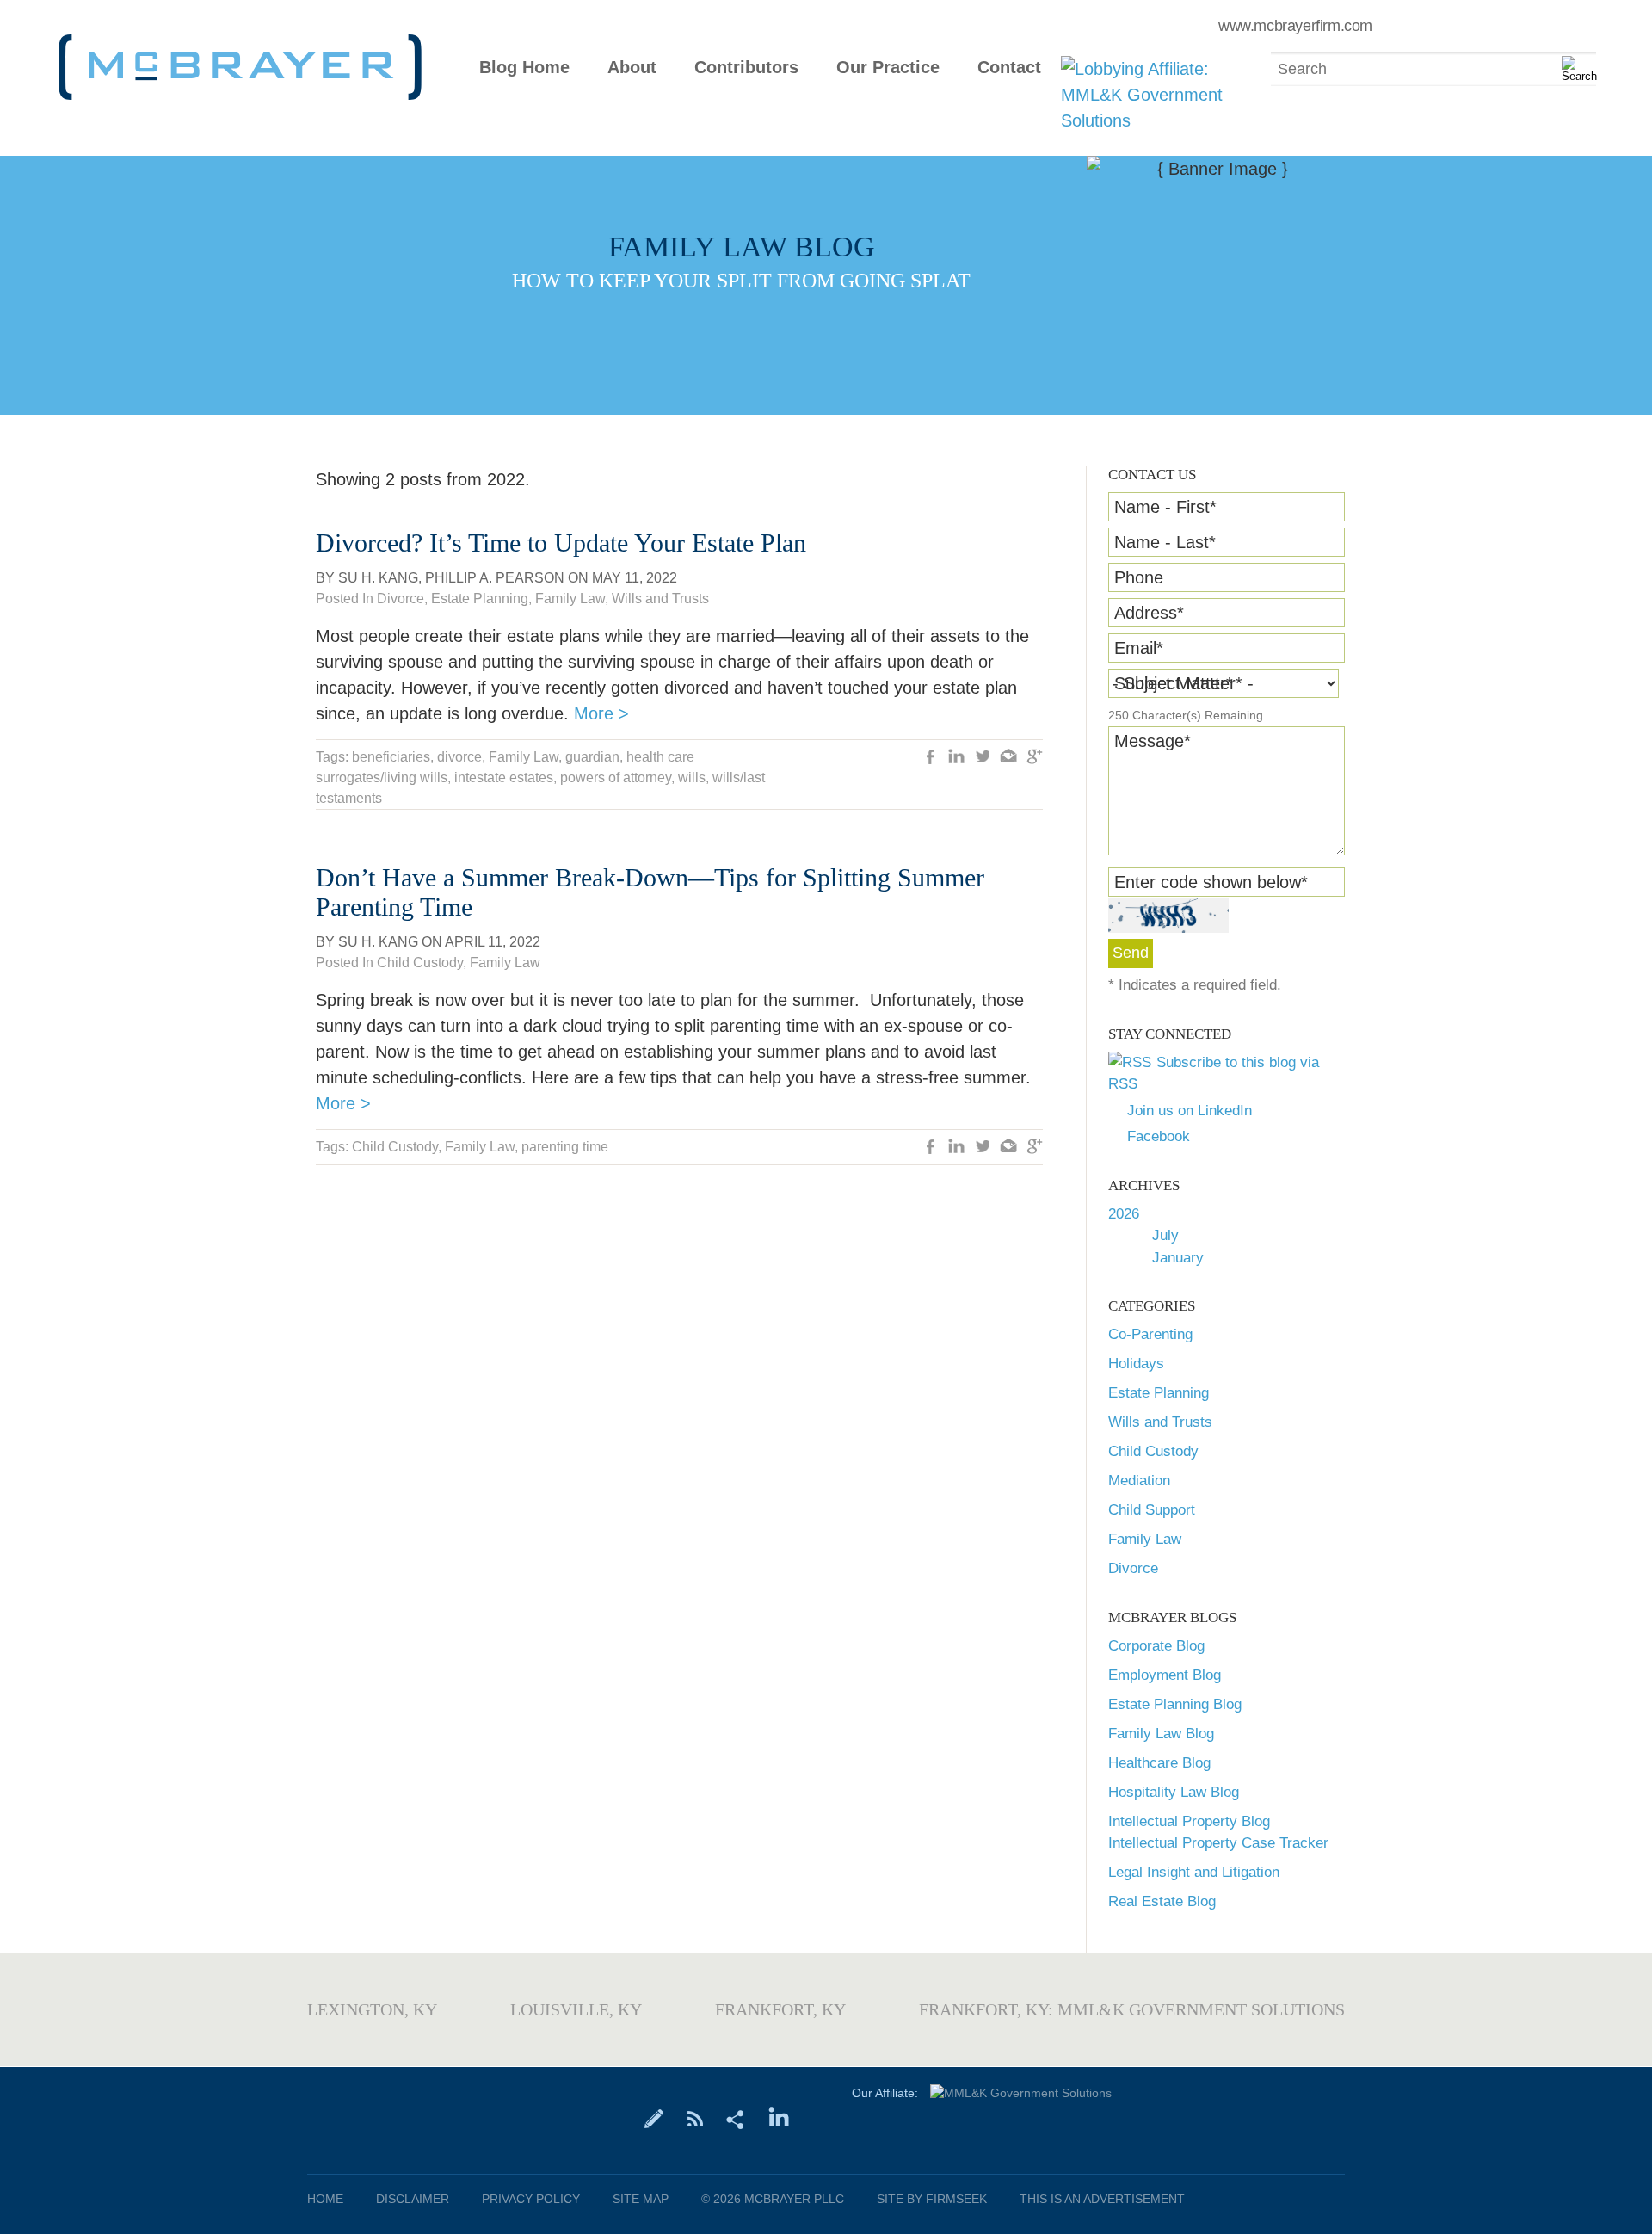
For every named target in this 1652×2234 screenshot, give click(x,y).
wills (692, 778)
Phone (1139, 577)
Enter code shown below (1211, 882)
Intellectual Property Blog (1189, 1821)
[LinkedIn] (779, 2118)
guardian (592, 757)
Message (1153, 741)
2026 (1124, 1214)
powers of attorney (616, 778)
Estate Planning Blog (1175, 1704)
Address (1149, 613)
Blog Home (524, 68)
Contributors (746, 68)
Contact (1009, 68)
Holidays (1136, 1364)
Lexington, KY (372, 2009)
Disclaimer (413, 2199)
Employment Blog (1165, 1675)
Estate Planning (1159, 1393)
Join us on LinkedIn (1190, 1111)
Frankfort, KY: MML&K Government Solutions (1132, 2009)
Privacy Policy (531, 2199)
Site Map (641, 2199)
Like (931, 758)
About (632, 68)
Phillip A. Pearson (495, 578)
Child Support (1152, 1510)
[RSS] (695, 2118)
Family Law (1145, 1539)
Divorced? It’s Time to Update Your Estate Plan (561, 543)
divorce (459, 757)
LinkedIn (957, 758)
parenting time (565, 1147)
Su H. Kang (378, 578)
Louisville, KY (576, 2009)
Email (1139, 648)
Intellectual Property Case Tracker (1218, 1843)
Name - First (1165, 507)
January (1178, 1258)
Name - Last (1165, 542)
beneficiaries (391, 757)
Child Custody (1153, 1451)
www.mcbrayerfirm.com (1295, 26)
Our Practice (888, 68)
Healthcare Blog (1159, 1763)
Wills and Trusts (1160, 1422)
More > (601, 713)
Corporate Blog (1156, 1646)
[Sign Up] (654, 2118)
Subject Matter (1174, 683)
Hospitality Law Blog (1174, 1792)
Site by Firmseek (932, 2199)
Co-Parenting (1150, 1334)
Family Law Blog (1161, 1734)
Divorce (1133, 1568)
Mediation (1139, 1481)
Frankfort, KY (780, 2009)
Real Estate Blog (1162, 1901)
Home (325, 2199)
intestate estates (504, 778)
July (1165, 1235)
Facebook (1159, 1136)
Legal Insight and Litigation (1194, 1872)
